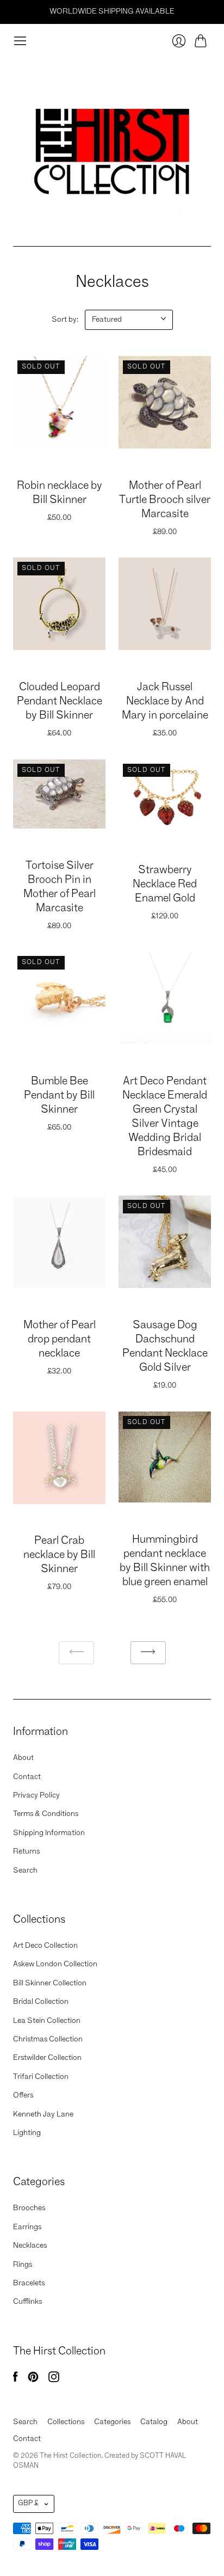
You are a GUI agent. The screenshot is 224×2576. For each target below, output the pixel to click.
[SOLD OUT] (59, 446)
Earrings (27, 2227)
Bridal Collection (41, 2002)
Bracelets (29, 2283)
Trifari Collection (41, 2077)
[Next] (148, 1653)
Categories (112, 2422)
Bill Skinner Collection (50, 1983)
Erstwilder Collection (47, 2058)
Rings (23, 2265)
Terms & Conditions (46, 1814)
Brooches (29, 2208)
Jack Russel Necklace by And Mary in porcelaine (165, 702)
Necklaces (30, 2246)
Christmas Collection (48, 2039)
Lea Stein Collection (47, 2021)
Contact (27, 1777)
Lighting (27, 2133)
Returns (26, 1851)
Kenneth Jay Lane (43, 2114)
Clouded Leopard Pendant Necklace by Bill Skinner (60, 702)
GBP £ (28, 2503)
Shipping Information (49, 1833)
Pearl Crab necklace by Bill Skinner (59, 1555)
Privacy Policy (36, 1795)
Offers (23, 2095)
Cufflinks (27, 2302)
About (23, 1758)
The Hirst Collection (60, 469)
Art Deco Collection (45, 1946)
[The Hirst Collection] (112, 147)
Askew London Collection (55, 1964)
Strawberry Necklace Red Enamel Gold (165, 885)
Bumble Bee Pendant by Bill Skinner (59, 1096)
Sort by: (65, 320)
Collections (66, 2422)
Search (25, 1870)
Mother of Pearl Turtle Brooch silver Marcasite (165, 500)
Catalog (154, 2422)
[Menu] (20, 41)
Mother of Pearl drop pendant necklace (60, 1340)
